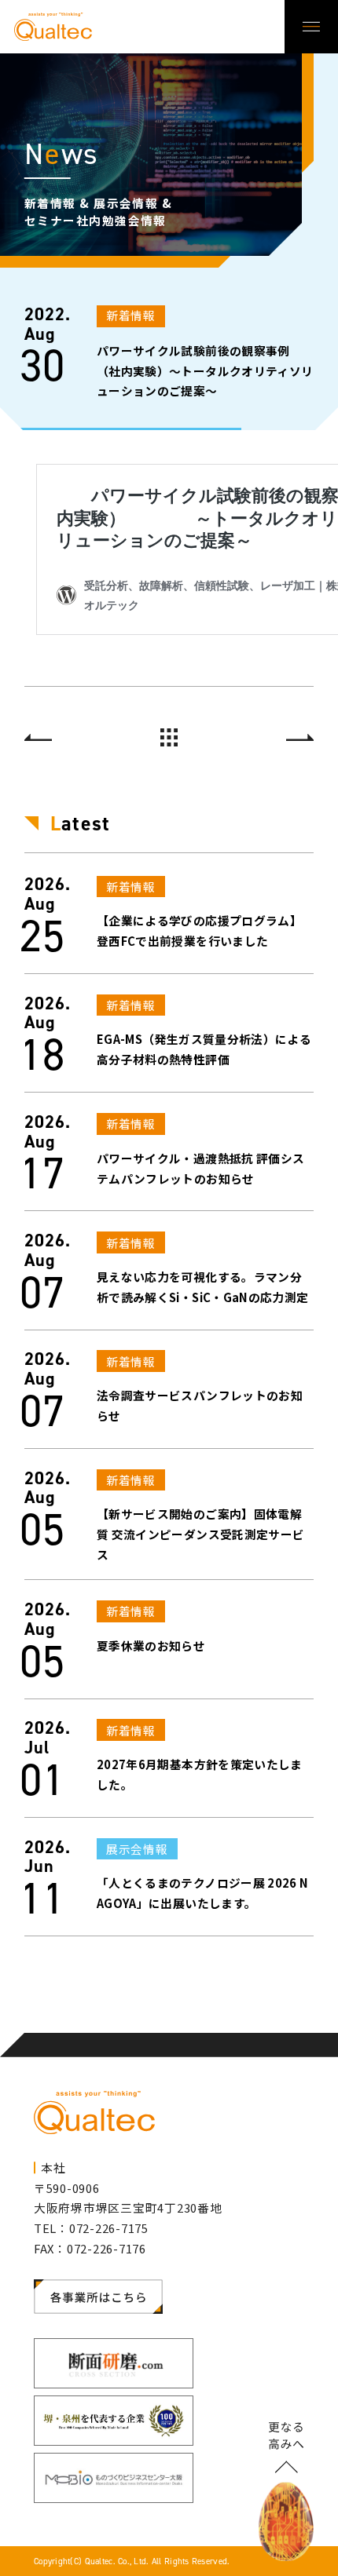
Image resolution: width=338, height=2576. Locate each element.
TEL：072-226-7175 (91, 2228)
